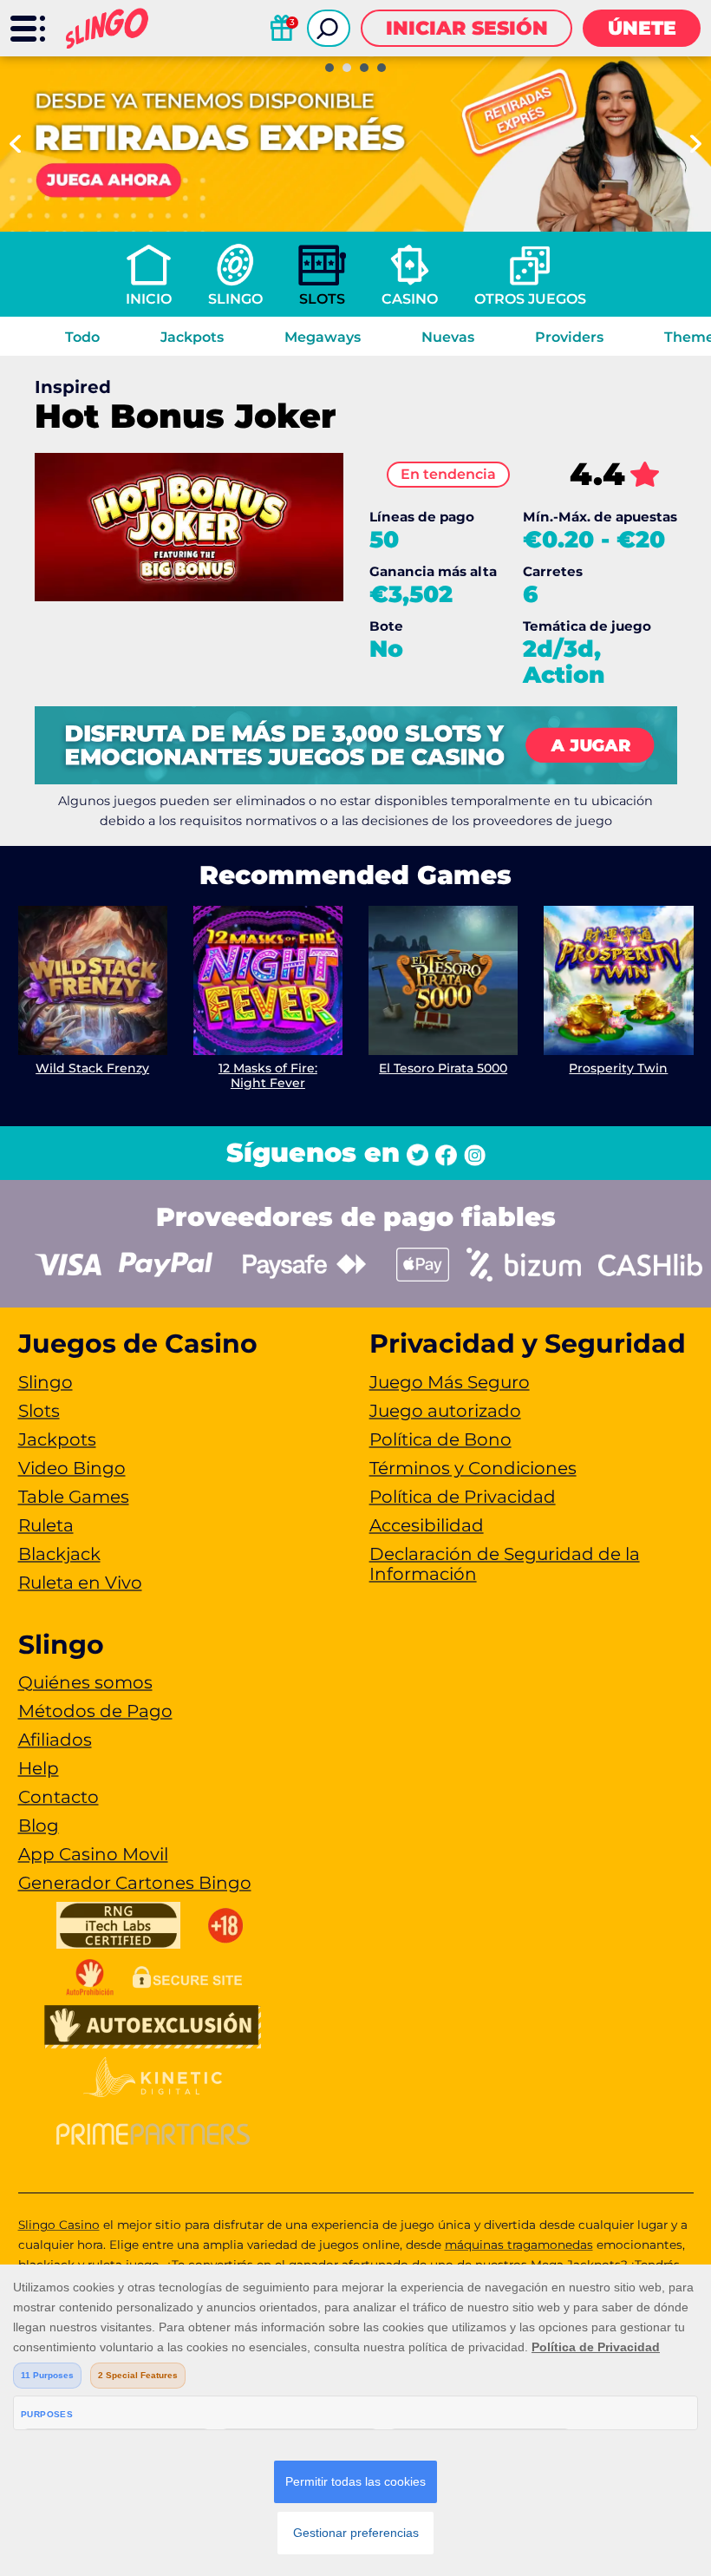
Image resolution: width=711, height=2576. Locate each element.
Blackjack (59, 1554)
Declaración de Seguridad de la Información (505, 1564)
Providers (569, 337)
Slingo (235, 299)
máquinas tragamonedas (519, 2245)
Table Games (74, 1497)
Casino (410, 299)
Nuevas (448, 337)
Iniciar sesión (467, 28)
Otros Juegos (530, 299)
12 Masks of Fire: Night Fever (268, 1075)
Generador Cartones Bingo (135, 1883)
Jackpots (192, 337)
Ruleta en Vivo (80, 1583)
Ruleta (46, 1525)
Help (39, 1768)
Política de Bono (440, 1439)
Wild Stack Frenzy (92, 1068)
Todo (82, 337)
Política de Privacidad (463, 1497)
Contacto (59, 1797)
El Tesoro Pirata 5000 (443, 1068)
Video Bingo (72, 1468)
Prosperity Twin (618, 1068)
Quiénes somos (85, 1682)
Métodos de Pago (95, 1711)
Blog (39, 1825)
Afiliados (55, 1740)
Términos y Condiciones (473, 1468)
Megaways (323, 337)
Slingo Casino (59, 2225)
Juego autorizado (445, 1411)
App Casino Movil (93, 1854)
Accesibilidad (427, 1525)
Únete (642, 28)
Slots (322, 299)
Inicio (149, 299)
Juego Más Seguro (450, 1382)
